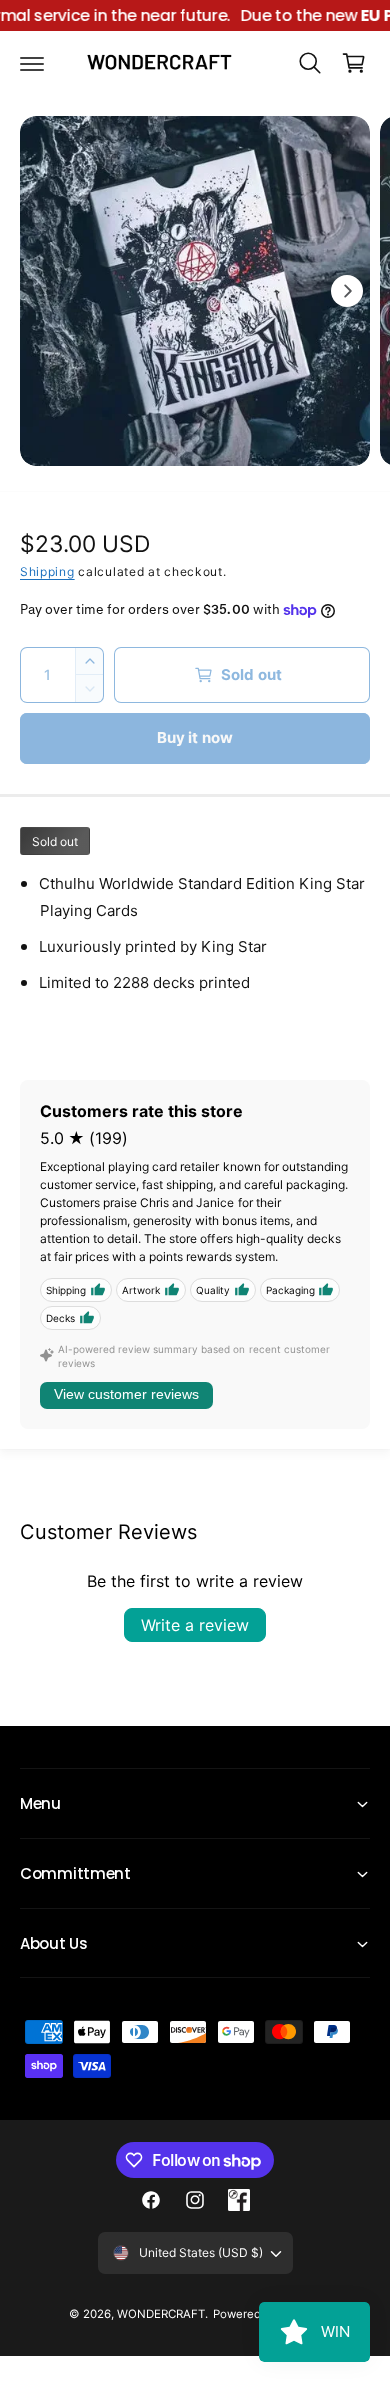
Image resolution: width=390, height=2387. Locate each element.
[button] (32, 63)
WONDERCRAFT (161, 2314)
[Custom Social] (239, 2200)
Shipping (47, 571)
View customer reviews (126, 1394)
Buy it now (195, 737)
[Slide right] (347, 291)
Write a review (195, 1625)
